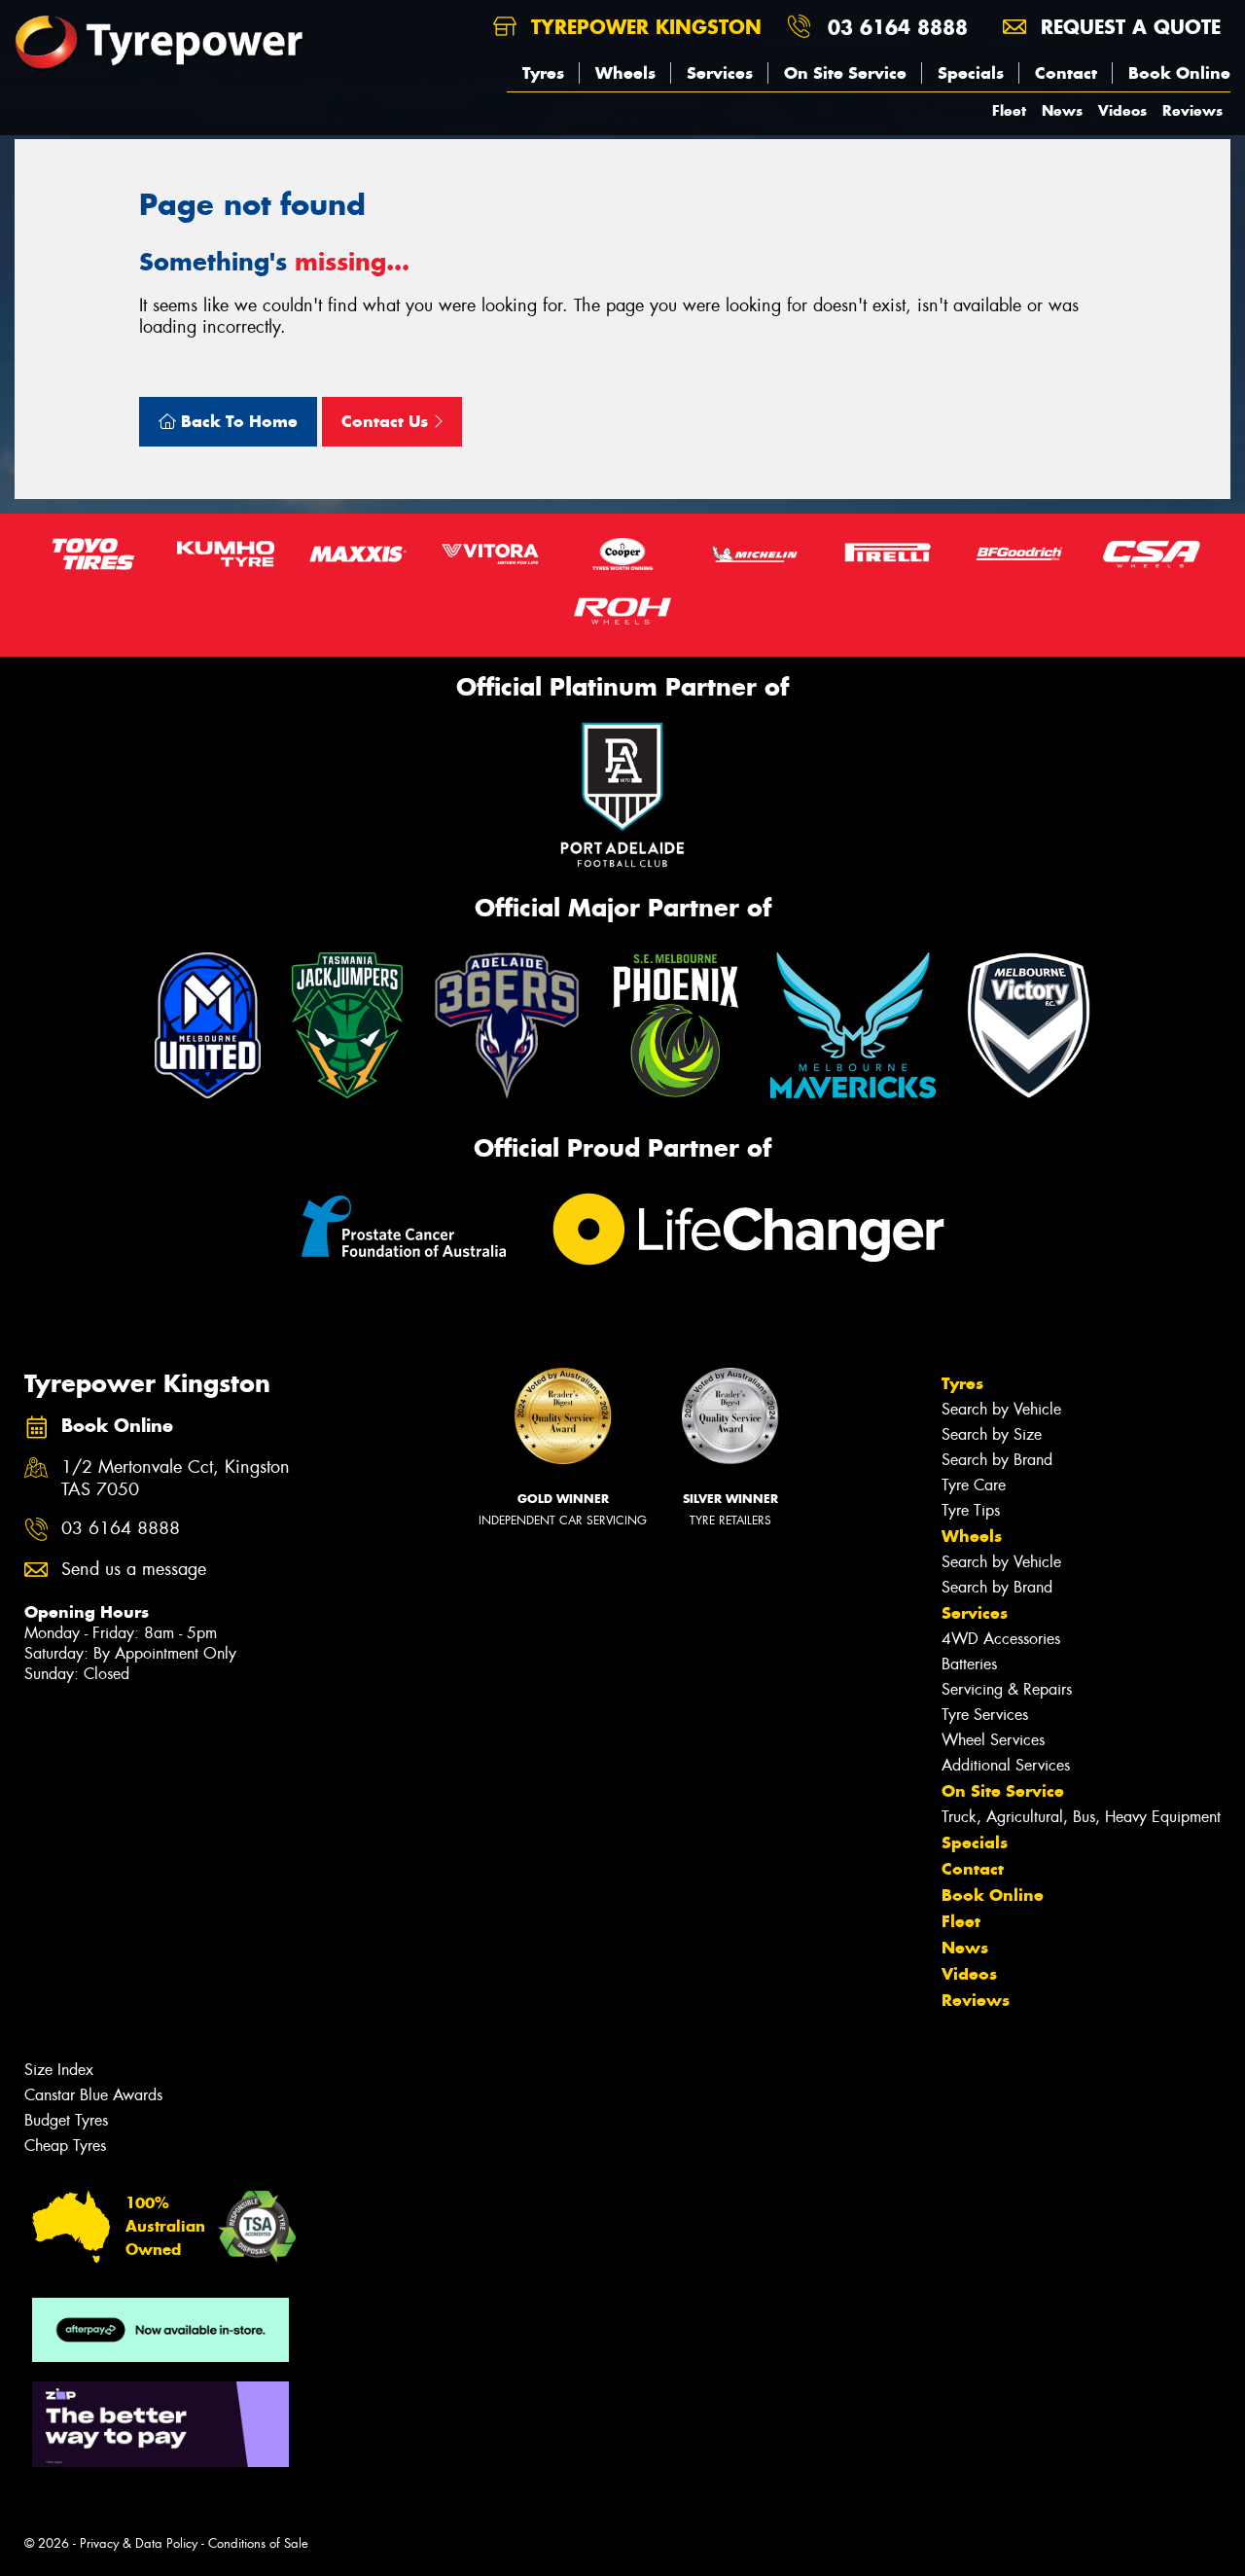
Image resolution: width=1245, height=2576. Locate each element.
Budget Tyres (66, 2120)
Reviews (1192, 110)
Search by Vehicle (1001, 1409)
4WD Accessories (1001, 1639)
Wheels (625, 73)
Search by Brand (997, 1460)
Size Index (59, 2070)
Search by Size (992, 1434)
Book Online (1179, 73)
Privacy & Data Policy (139, 2543)
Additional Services (1006, 1765)
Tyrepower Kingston (643, 27)
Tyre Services (985, 1715)
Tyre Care (974, 1485)
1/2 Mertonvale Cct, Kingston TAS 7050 (176, 1479)
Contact (1066, 73)
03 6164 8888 (898, 27)
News (1062, 110)
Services (720, 73)
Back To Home (237, 421)
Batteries (969, 1664)
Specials (971, 73)
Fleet (1009, 110)
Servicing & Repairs (1007, 1689)
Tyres (543, 73)
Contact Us (387, 421)
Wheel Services (993, 1740)
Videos (1122, 110)
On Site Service (845, 73)
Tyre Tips (971, 1510)
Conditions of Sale (258, 2543)
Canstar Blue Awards (93, 2095)
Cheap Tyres (65, 2146)
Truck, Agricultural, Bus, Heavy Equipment (1081, 1817)
